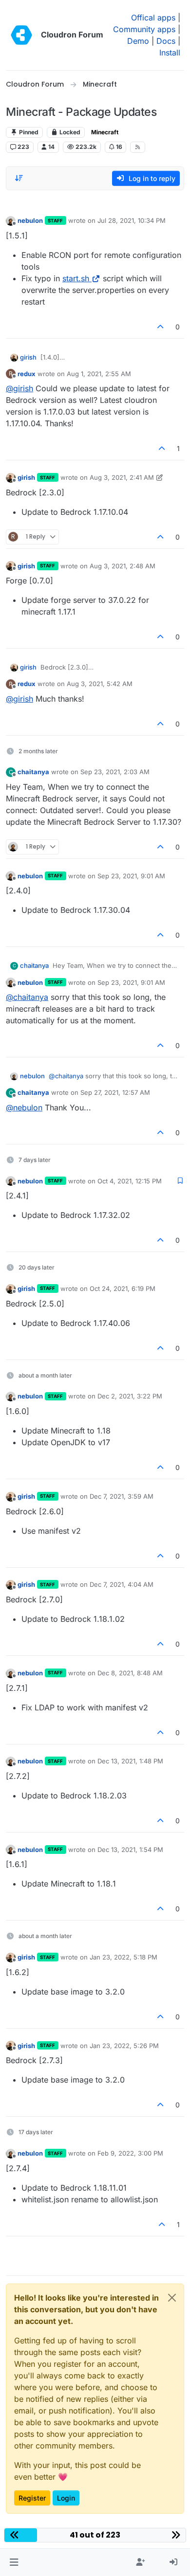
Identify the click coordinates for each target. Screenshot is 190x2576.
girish (28, 357)
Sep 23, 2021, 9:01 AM (131, 876)
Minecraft (105, 132)
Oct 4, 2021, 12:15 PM (130, 1181)
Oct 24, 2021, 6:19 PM (123, 1288)
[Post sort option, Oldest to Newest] (19, 178)
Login (66, 2498)
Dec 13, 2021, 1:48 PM (130, 1761)
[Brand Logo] (21, 35)
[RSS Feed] (138, 147)
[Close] (172, 2298)
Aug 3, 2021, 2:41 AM (122, 477)
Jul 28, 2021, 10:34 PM (132, 220)
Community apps (144, 29)
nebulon (30, 220)
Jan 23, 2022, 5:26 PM (124, 2046)
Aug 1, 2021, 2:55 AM (99, 374)
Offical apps (153, 18)
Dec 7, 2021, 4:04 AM (122, 1584)
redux (27, 374)
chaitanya (33, 772)
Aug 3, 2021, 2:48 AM (123, 566)
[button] (14, 2562)
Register (32, 2498)
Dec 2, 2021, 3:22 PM (130, 1396)
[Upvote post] (161, 327)
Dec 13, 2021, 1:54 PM (130, 1850)
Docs (166, 41)
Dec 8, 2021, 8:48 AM (130, 1673)
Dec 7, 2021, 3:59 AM (122, 1496)
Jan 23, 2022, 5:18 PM (123, 1957)
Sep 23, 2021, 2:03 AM (115, 772)
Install (170, 53)
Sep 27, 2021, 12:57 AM (115, 1092)
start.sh (76, 278)
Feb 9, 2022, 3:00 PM (130, 2153)
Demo (138, 41)
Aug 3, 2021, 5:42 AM (100, 684)
